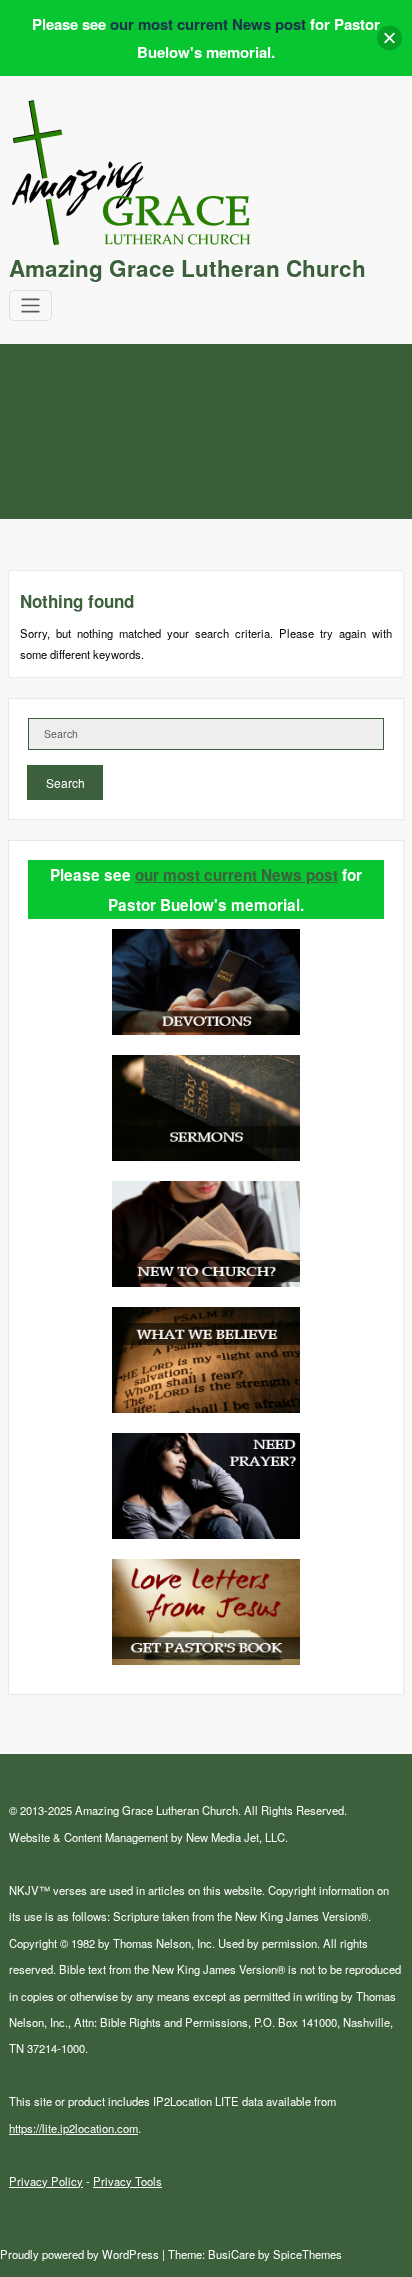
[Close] (389, 38)
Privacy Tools (127, 2181)
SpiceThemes (306, 2254)
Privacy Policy (46, 2181)
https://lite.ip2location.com (73, 2128)
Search (65, 782)
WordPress (130, 2254)
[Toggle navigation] (30, 305)
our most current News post (236, 875)
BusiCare (233, 2254)
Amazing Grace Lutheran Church (187, 268)
